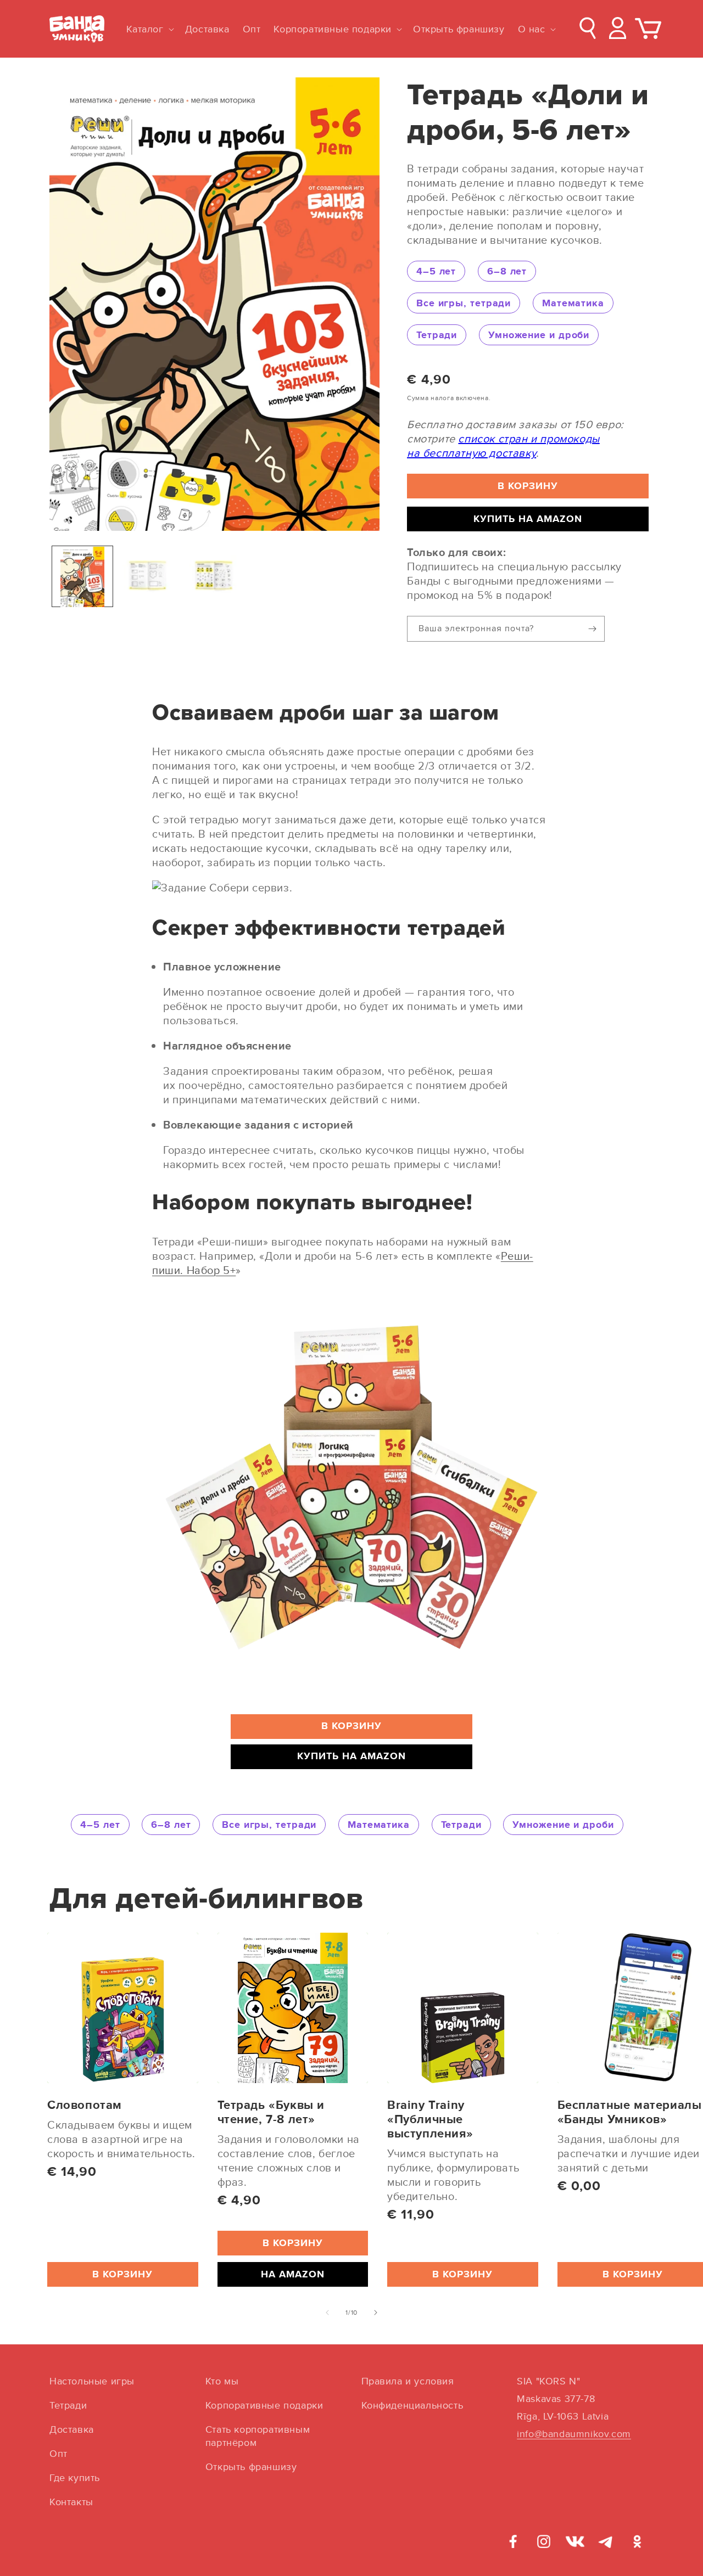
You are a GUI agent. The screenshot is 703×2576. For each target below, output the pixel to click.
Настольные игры (92, 2381)
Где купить (75, 2477)
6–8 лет (507, 271)
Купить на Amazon (528, 519)
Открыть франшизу (251, 2466)
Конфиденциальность (412, 2405)
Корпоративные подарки (264, 2405)
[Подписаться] (592, 629)
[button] (149, 29)
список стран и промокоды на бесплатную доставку (503, 445)
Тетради (437, 335)
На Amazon (293, 2274)
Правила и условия (408, 2381)
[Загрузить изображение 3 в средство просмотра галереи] (214, 577)
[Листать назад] (327, 2313)
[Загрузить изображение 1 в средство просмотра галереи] (82, 577)
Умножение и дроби (539, 335)
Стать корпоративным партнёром (258, 2436)
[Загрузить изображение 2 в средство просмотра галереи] (148, 577)
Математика (573, 303)
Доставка (72, 2429)
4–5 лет (436, 271)
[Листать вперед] (376, 2313)
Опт (58, 2453)
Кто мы (222, 2381)
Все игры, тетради (464, 303)
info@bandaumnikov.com (574, 2434)
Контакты (71, 2502)
